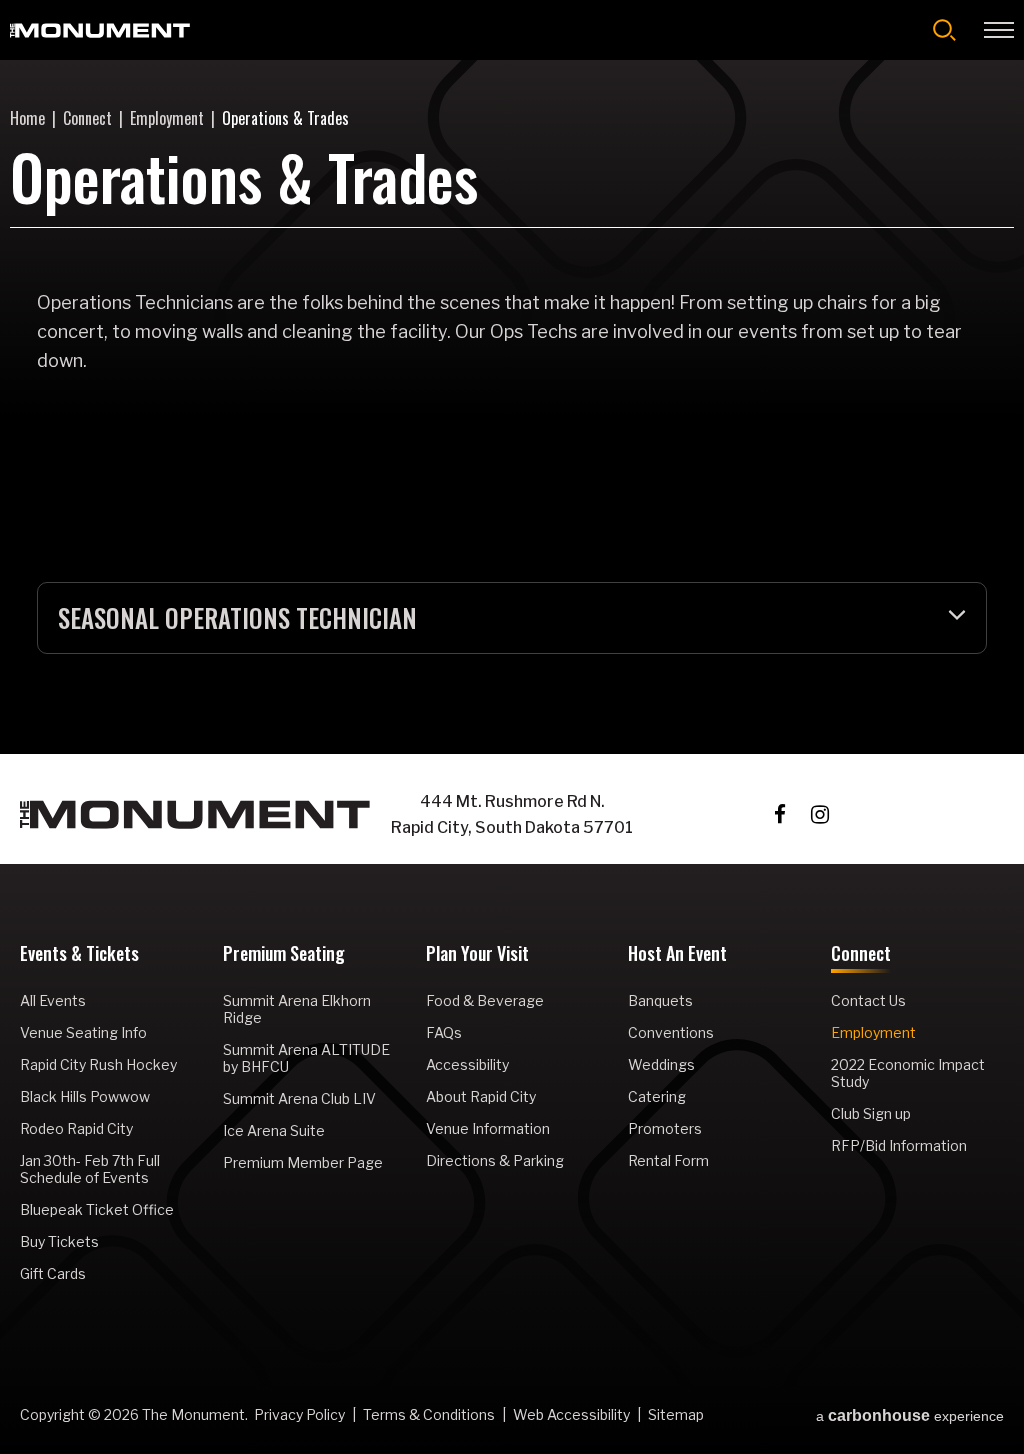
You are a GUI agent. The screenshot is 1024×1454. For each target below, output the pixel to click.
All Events (53, 1000)
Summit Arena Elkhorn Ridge (297, 1009)
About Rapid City (481, 1096)
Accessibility (467, 1064)
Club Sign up (871, 1113)
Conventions (671, 1032)
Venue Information (488, 1128)
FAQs (444, 1032)
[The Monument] (100, 30)
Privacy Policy (299, 1414)
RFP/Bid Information (899, 1145)
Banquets (660, 1000)
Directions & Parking (495, 1160)
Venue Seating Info (83, 1032)
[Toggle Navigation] (999, 30)
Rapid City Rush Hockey (98, 1064)
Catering (657, 1096)
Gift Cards (53, 1273)
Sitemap (676, 1414)
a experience (910, 1416)
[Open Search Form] (944, 30)
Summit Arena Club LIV (299, 1098)
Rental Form (668, 1160)
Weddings (661, 1064)
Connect (87, 118)
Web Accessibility (571, 1414)
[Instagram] (820, 814)
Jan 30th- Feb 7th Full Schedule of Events (90, 1169)
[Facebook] (780, 814)
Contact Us (868, 1000)
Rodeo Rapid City (76, 1128)
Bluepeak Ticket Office (97, 1209)
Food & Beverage (485, 1000)
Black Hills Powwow (85, 1096)
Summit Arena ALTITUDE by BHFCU (306, 1058)
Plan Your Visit (477, 955)
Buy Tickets (59, 1241)
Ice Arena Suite (274, 1130)
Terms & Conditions (429, 1414)
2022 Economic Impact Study (908, 1073)
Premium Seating (284, 955)
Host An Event (677, 955)
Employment (167, 118)
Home (27, 118)
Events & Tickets (79, 955)
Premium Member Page (303, 1162)
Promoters (665, 1128)
